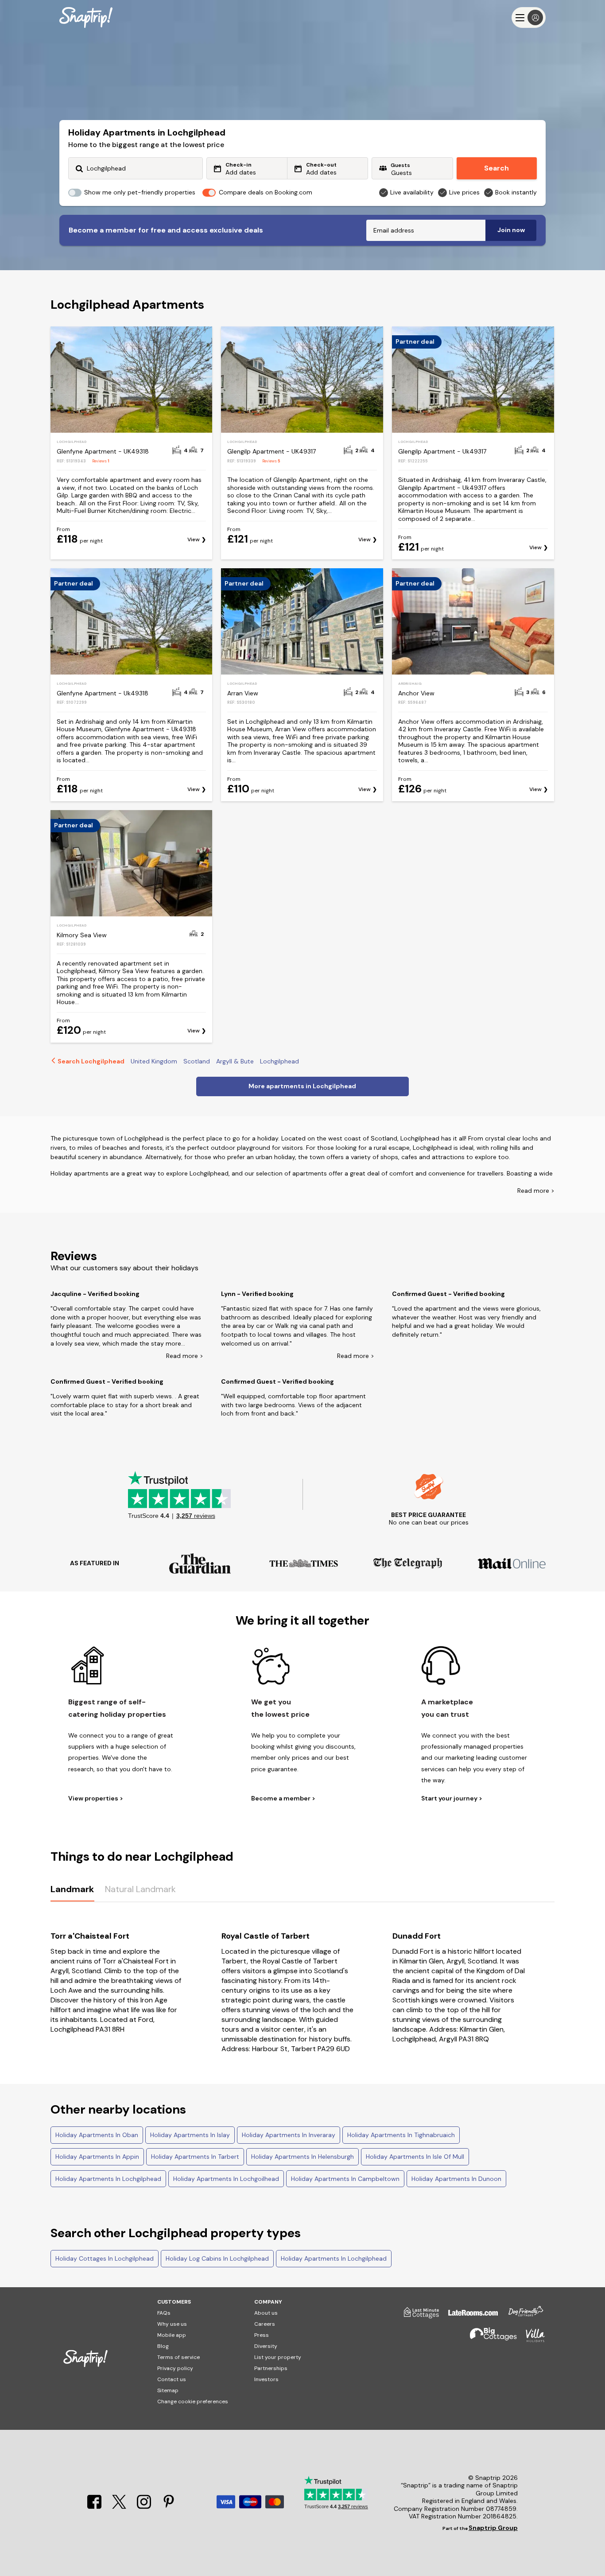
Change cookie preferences (193, 2401)
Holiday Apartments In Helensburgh (302, 2157)
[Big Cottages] (489, 2339)
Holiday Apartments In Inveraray (289, 2135)
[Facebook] (95, 2507)
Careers (265, 2324)
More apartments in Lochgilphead (302, 1086)
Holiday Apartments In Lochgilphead (108, 2179)
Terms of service (178, 2357)
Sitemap (168, 2390)
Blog (163, 2346)
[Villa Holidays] (531, 2339)
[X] (120, 2507)
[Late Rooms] (469, 2316)
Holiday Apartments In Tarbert (195, 2157)
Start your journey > (452, 1798)
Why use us (172, 2324)
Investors (266, 2379)
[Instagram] (145, 2507)
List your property (278, 2357)
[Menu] (529, 17)
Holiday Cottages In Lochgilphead (105, 2258)
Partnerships (271, 2368)
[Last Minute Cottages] (417, 2316)
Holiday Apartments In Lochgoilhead (226, 2179)
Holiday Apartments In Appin (97, 2157)
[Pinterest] (169, 2507)
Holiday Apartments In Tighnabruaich (401, 2135)
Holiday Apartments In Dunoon (456, 2179)
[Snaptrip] (86, 17)
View (194, 540)
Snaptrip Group (493, 2528)
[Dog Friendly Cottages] (521, 2316)
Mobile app (172, 2335)
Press (262, 2335)
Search (496, 168)
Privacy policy (175, 2368)
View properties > (96, 1798)
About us (266, 2313)
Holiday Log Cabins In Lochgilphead (217, 2258)
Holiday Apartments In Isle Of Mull (415, 2157)
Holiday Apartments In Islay (190, 2135)
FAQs (164, 2313)
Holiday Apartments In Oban (97, 2135)
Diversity (266, 2346)
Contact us (172, 2379)
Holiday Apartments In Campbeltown (345, 2179)
